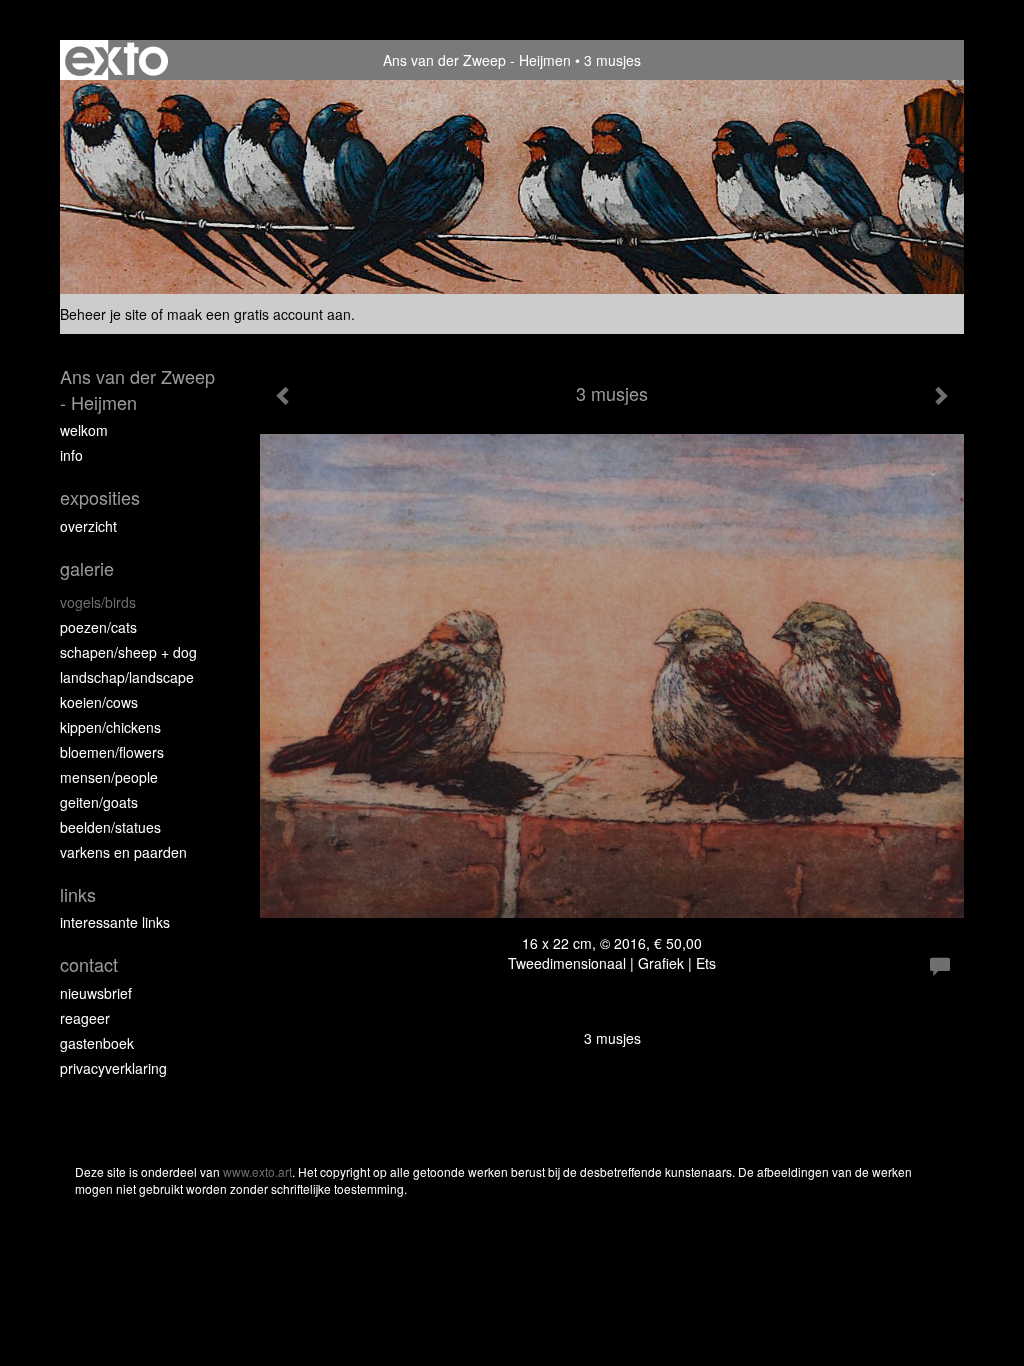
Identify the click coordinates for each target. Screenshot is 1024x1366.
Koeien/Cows (99, 702)
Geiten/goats (99, 802)
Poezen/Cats (98, 627)
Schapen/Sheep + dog (128, 652)
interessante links (115, 922)
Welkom (84, 430)
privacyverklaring (113, 1068)
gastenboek (97, 1043)
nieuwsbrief (96, 993)
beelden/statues (110, 827)
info (71, 455)
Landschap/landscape (127, 677)
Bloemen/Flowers (112, 752)
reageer (85, 1018)
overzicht (88, 526)
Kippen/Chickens (110, 727)
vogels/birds (98, 602)
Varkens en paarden (123, 852)
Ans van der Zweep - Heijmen (477, 60)
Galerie (87, 568)
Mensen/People (109, 777)
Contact (89, 964)
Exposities (100, 497)
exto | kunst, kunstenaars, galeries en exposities (116, 60)
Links (78, 894)
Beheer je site (103, 314)
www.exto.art (257, 1171)
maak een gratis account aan (259, 314)
